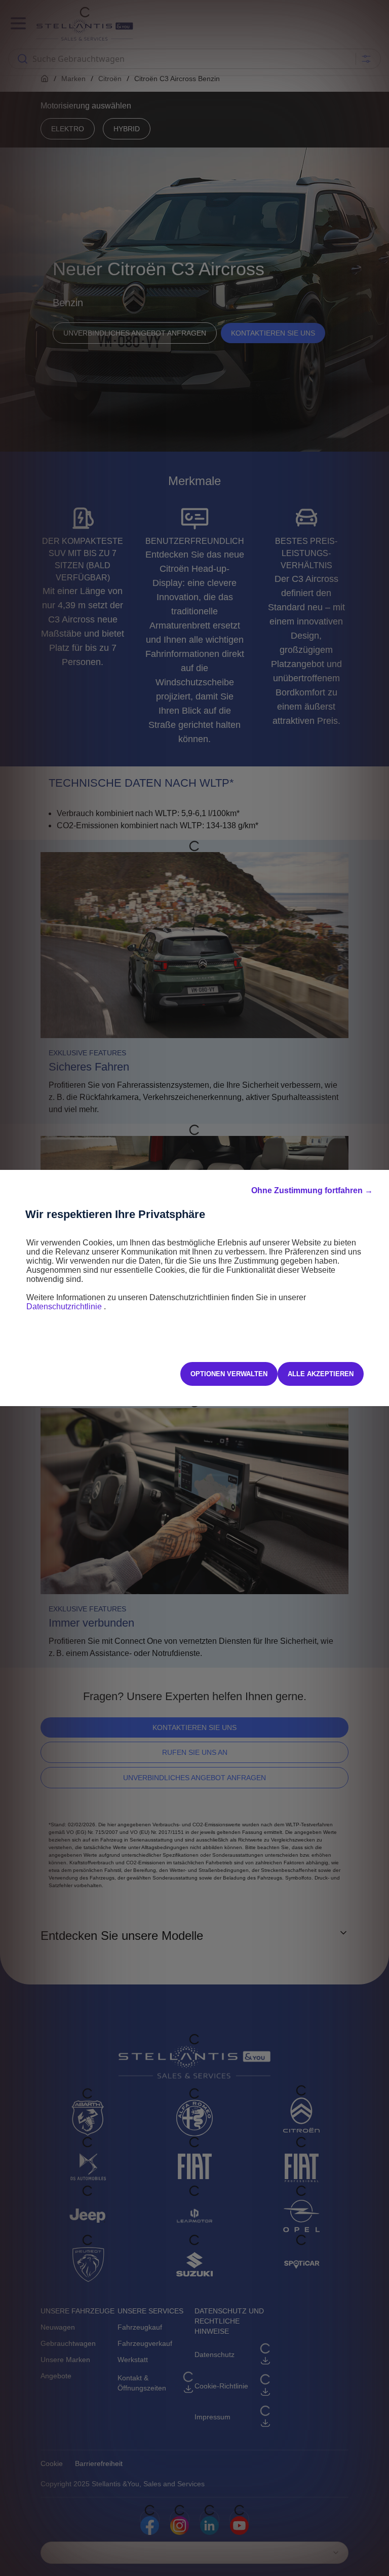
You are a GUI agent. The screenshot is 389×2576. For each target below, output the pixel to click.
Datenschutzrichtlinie (65, 1307)
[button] (312, 1191)
